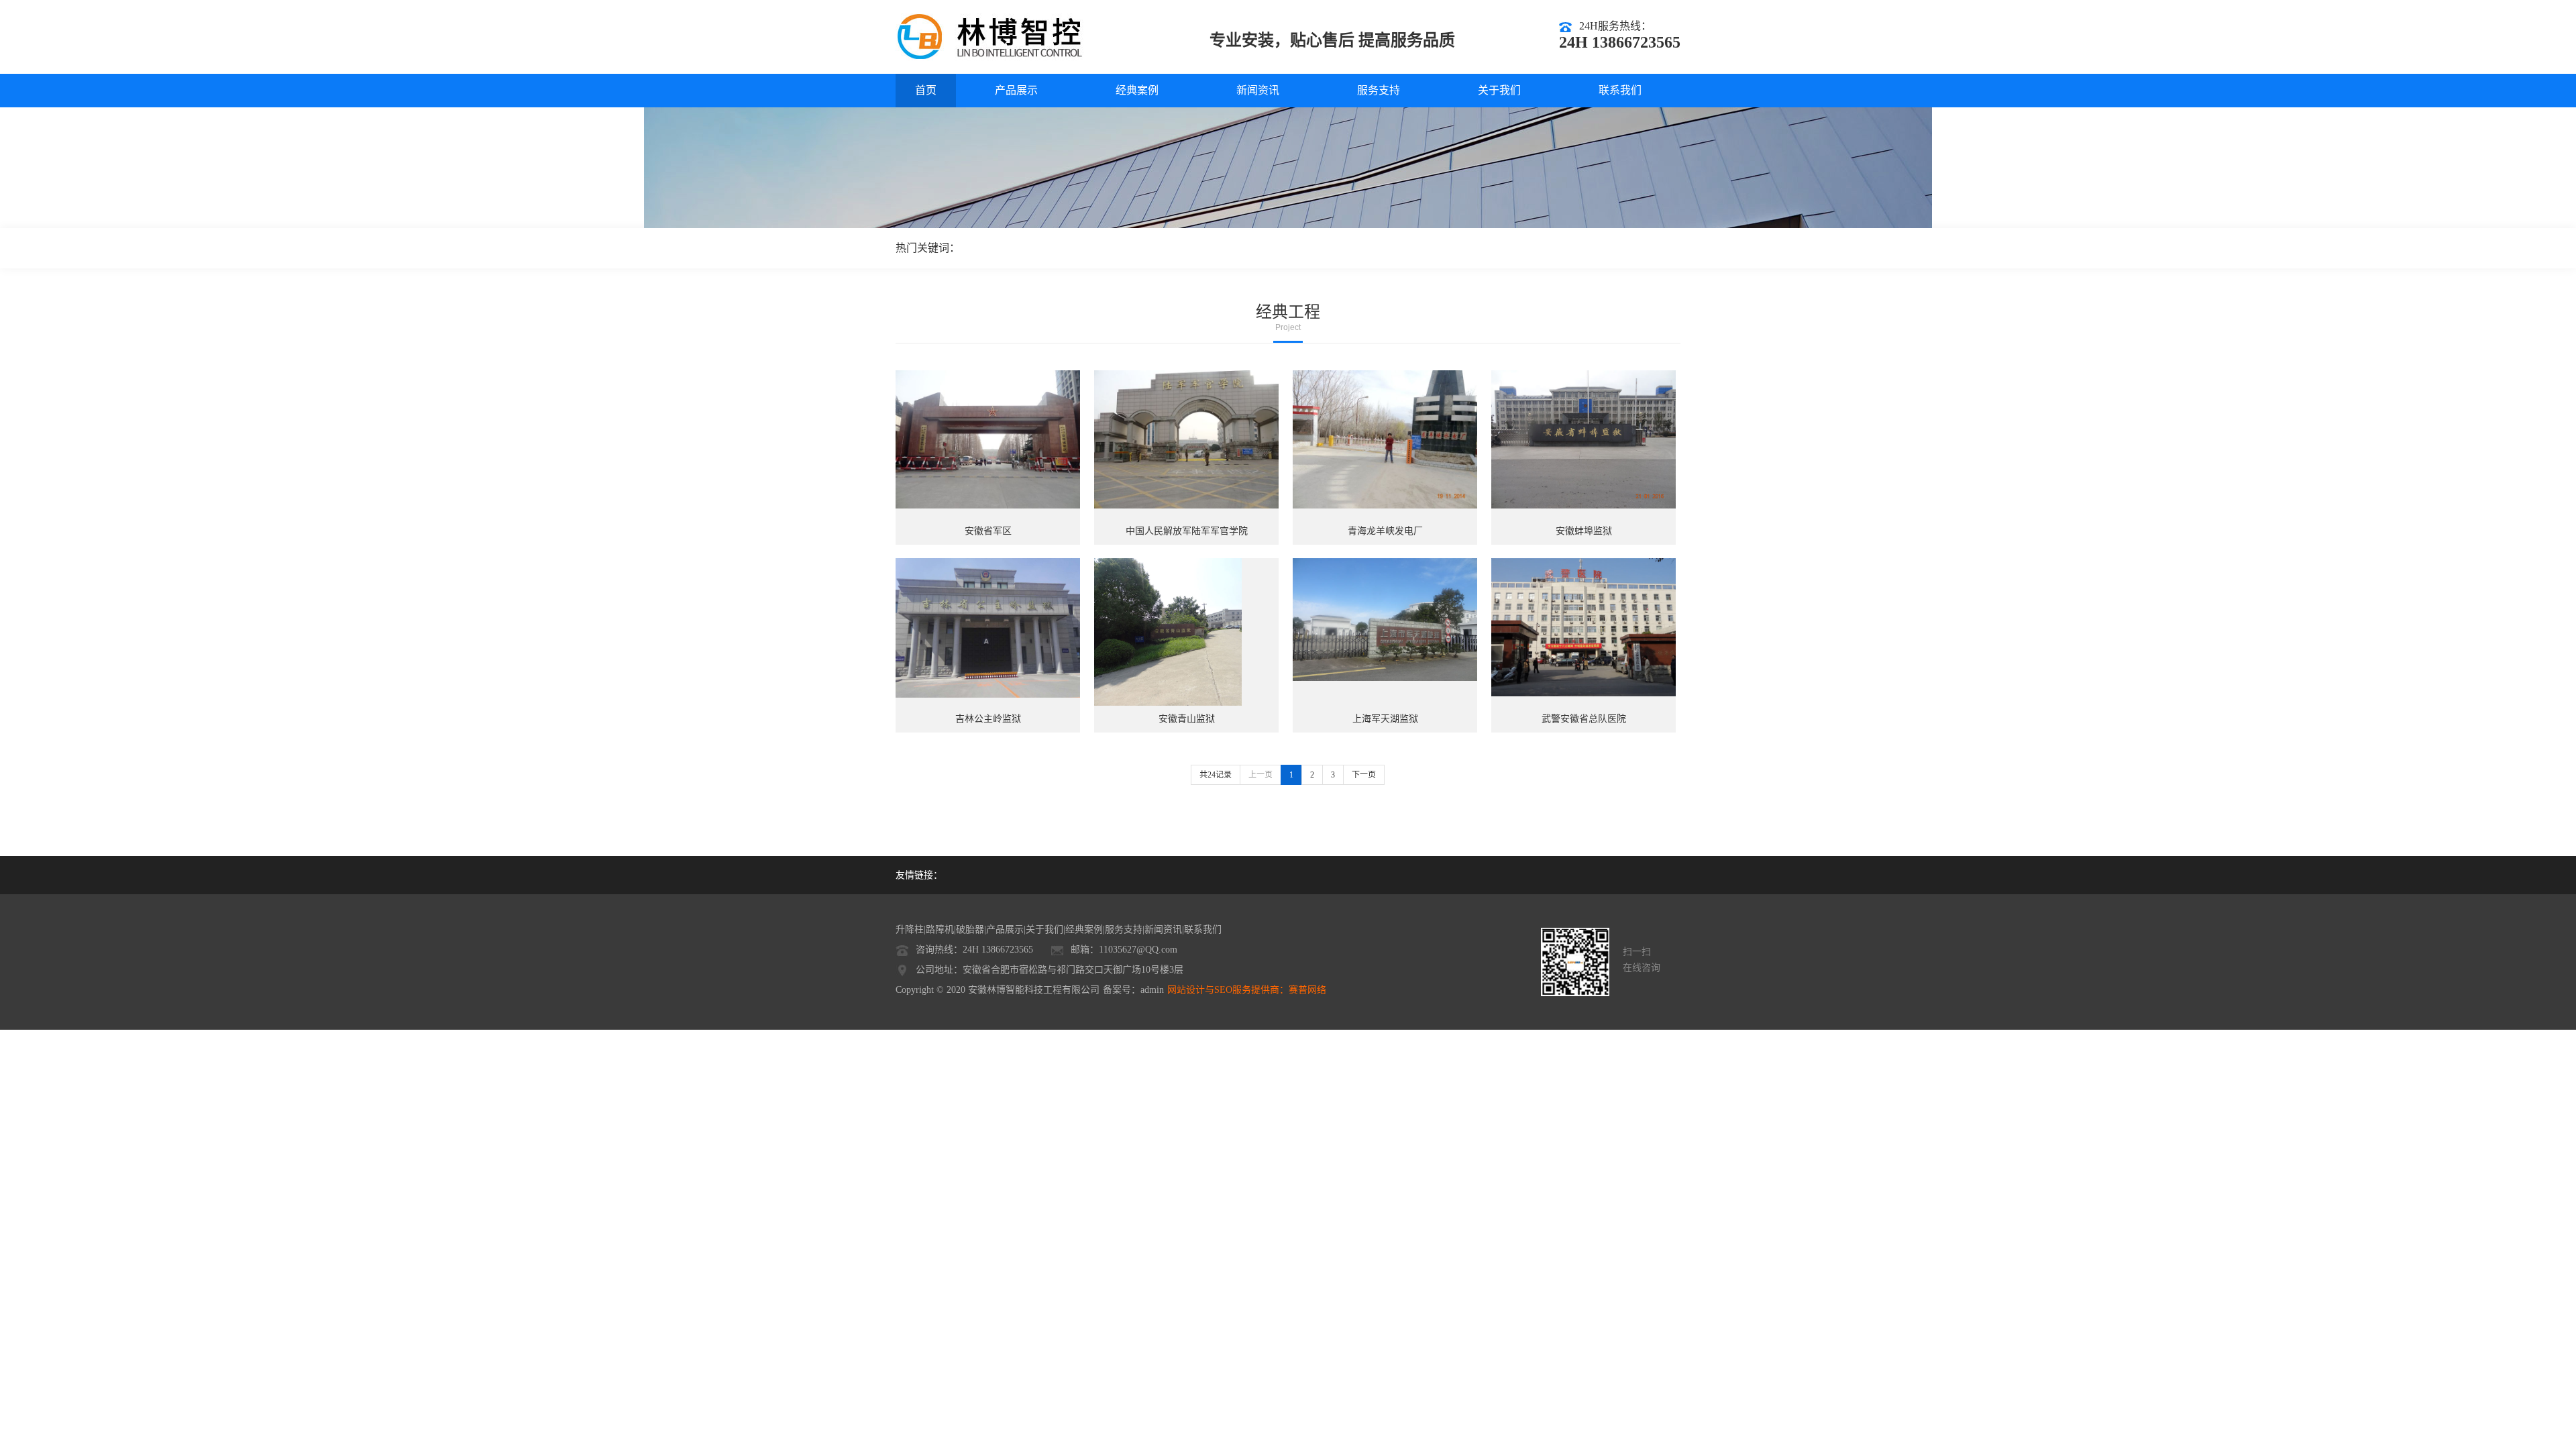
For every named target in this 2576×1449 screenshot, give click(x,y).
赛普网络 (1307, 990)
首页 (926, 90)
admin (1152, 990)
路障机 (940, 929)
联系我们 (1620, 90)
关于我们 (1499, 90)
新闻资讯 (1258, 90)
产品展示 (1016, 90)
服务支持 (1379, 90)
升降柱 (910, 929)
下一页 (1364, 775)
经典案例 (1137, 90)
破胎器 (970, 929)
